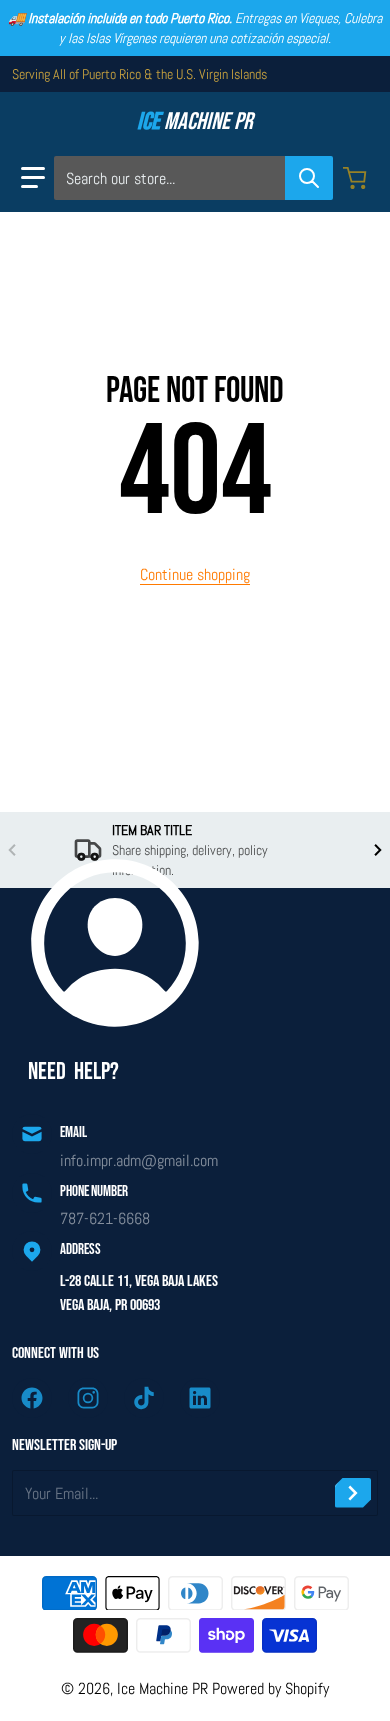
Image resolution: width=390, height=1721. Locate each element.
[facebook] (32, 1398)
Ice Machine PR (162, 1688)
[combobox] (193, 178)
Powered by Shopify (270, 1688)
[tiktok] (144, 1398)
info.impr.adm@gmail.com (139, 1160)
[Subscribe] (353, 1493)
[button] (33, 178)
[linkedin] (200, 1398)
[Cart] (357, 178)
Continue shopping (195, 574)
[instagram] (88, 1398)
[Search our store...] (309, 178)
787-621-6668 (105, 1218)
